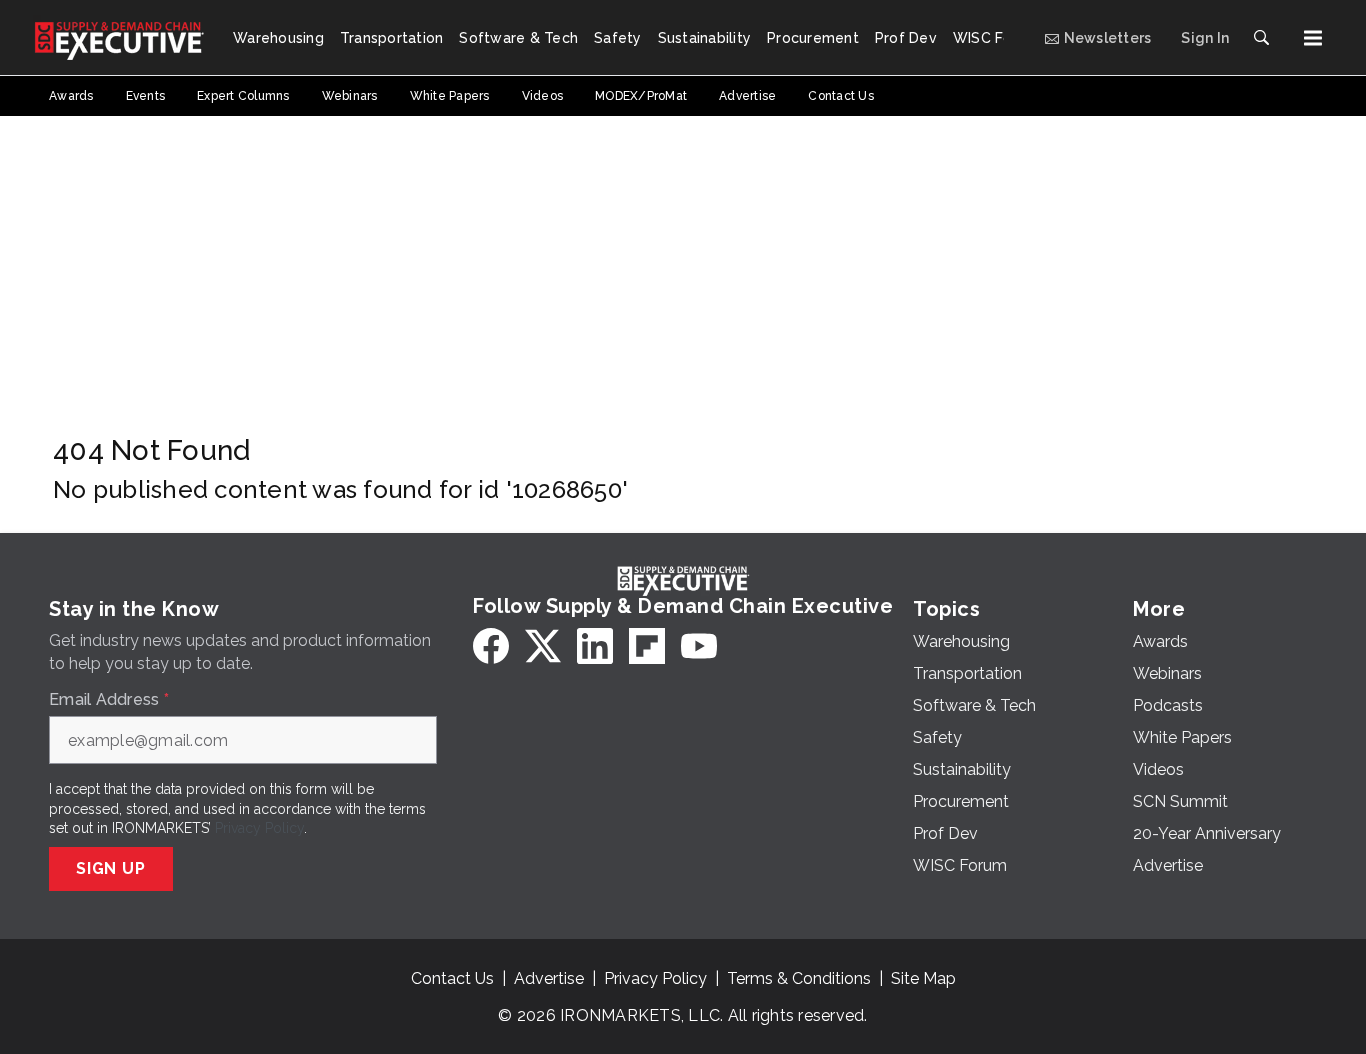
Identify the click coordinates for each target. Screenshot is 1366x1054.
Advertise (549, 978)
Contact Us (452, 978)
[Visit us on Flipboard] (647, 646)
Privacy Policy (259, 828)
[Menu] (1313, 38)
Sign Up (111, 868)
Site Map (923, 978)
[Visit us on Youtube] (699, 646)
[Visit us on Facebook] (491, 646)
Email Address (109, 700)
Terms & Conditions (799, 978)
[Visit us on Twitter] (543, 646)
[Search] (1261, 38)
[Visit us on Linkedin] (595, 646)
